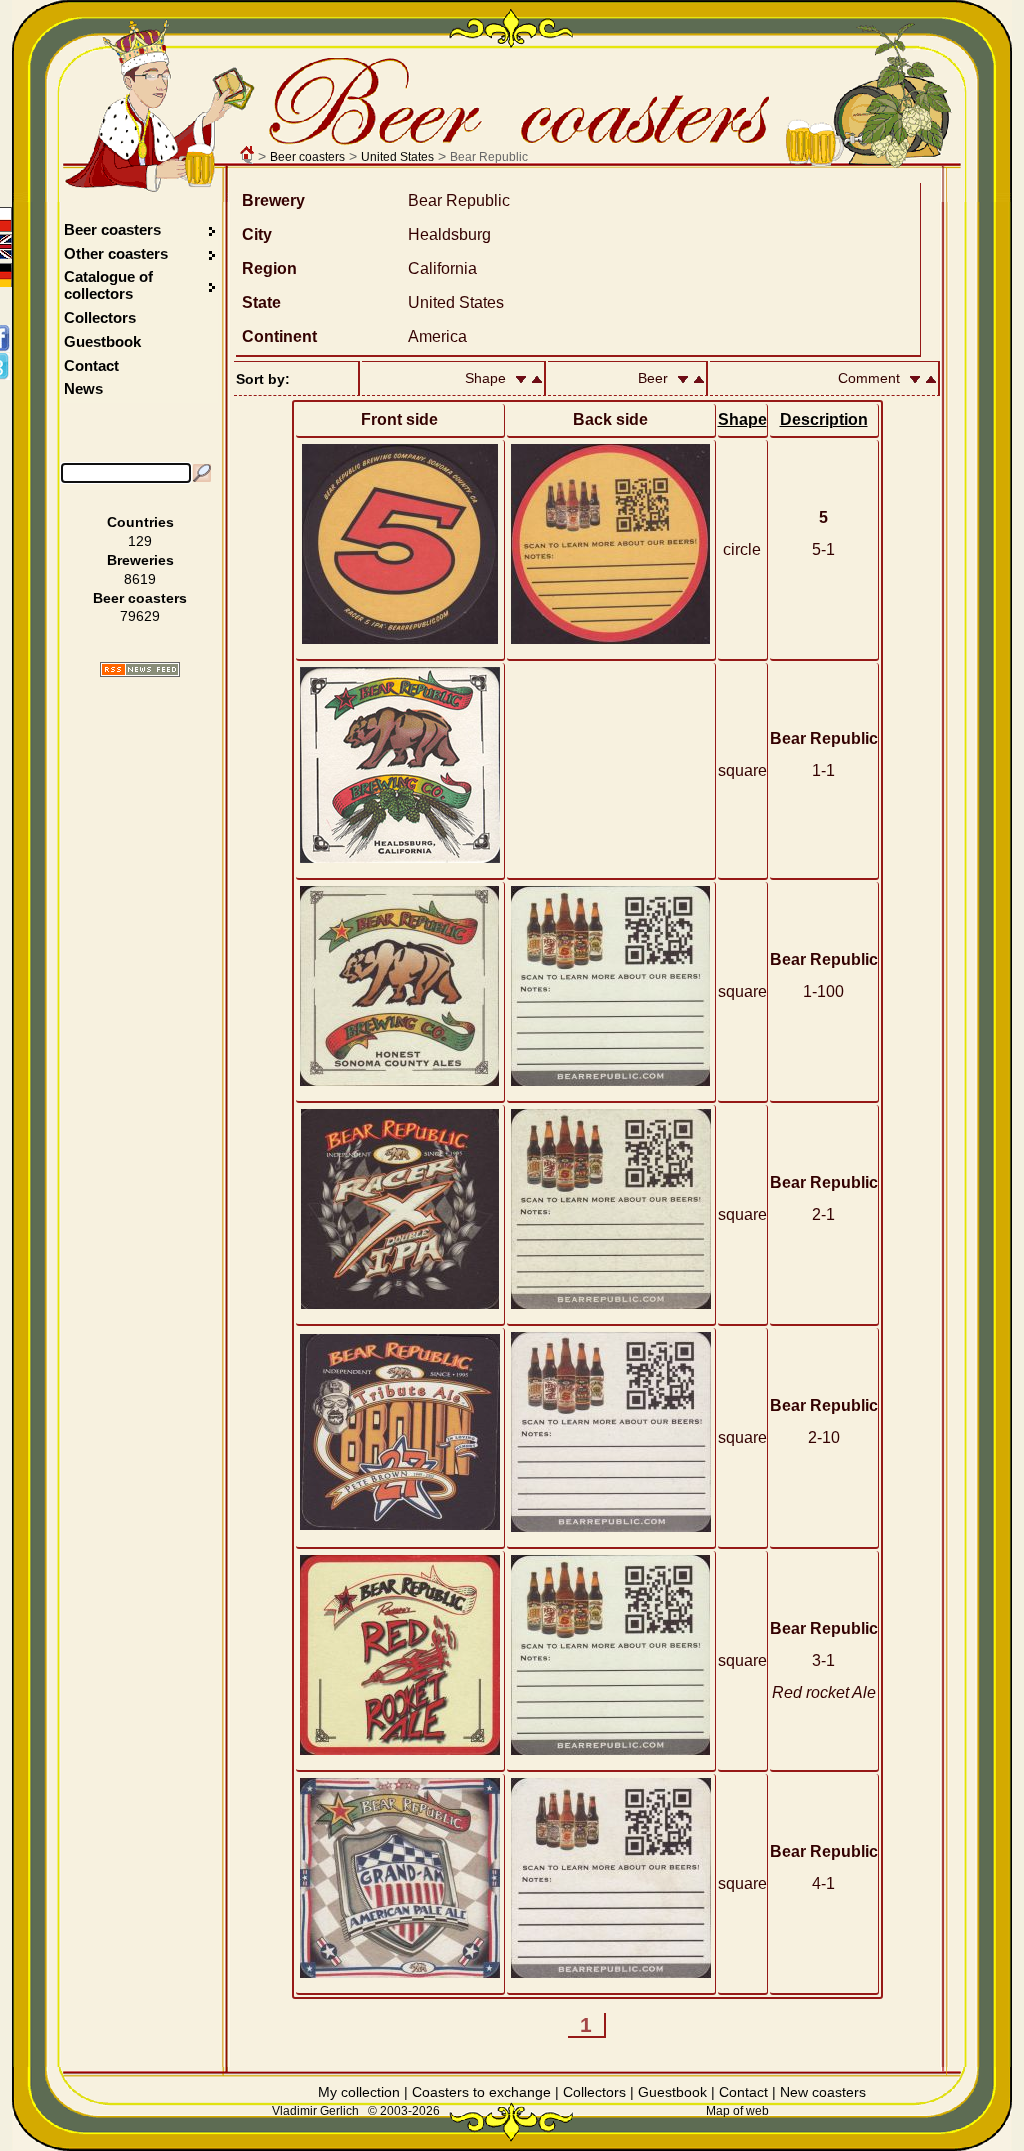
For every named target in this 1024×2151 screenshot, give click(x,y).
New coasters (823, 2092)
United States (397, 157)
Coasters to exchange (481, 2092)
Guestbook (102, 341)
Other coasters (118, 253)
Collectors (100, 317)
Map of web (737, 2111)
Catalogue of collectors (108, 285)
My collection (359, 2092)
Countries (140, 522)
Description (824, 419)
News (83, 388)
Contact (91, 365)
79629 (140, 616)
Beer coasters (307, 157)
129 (140, 541)
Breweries (140, 560)
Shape (742, 419)
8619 (140, 579)
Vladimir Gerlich (315, 2111)
